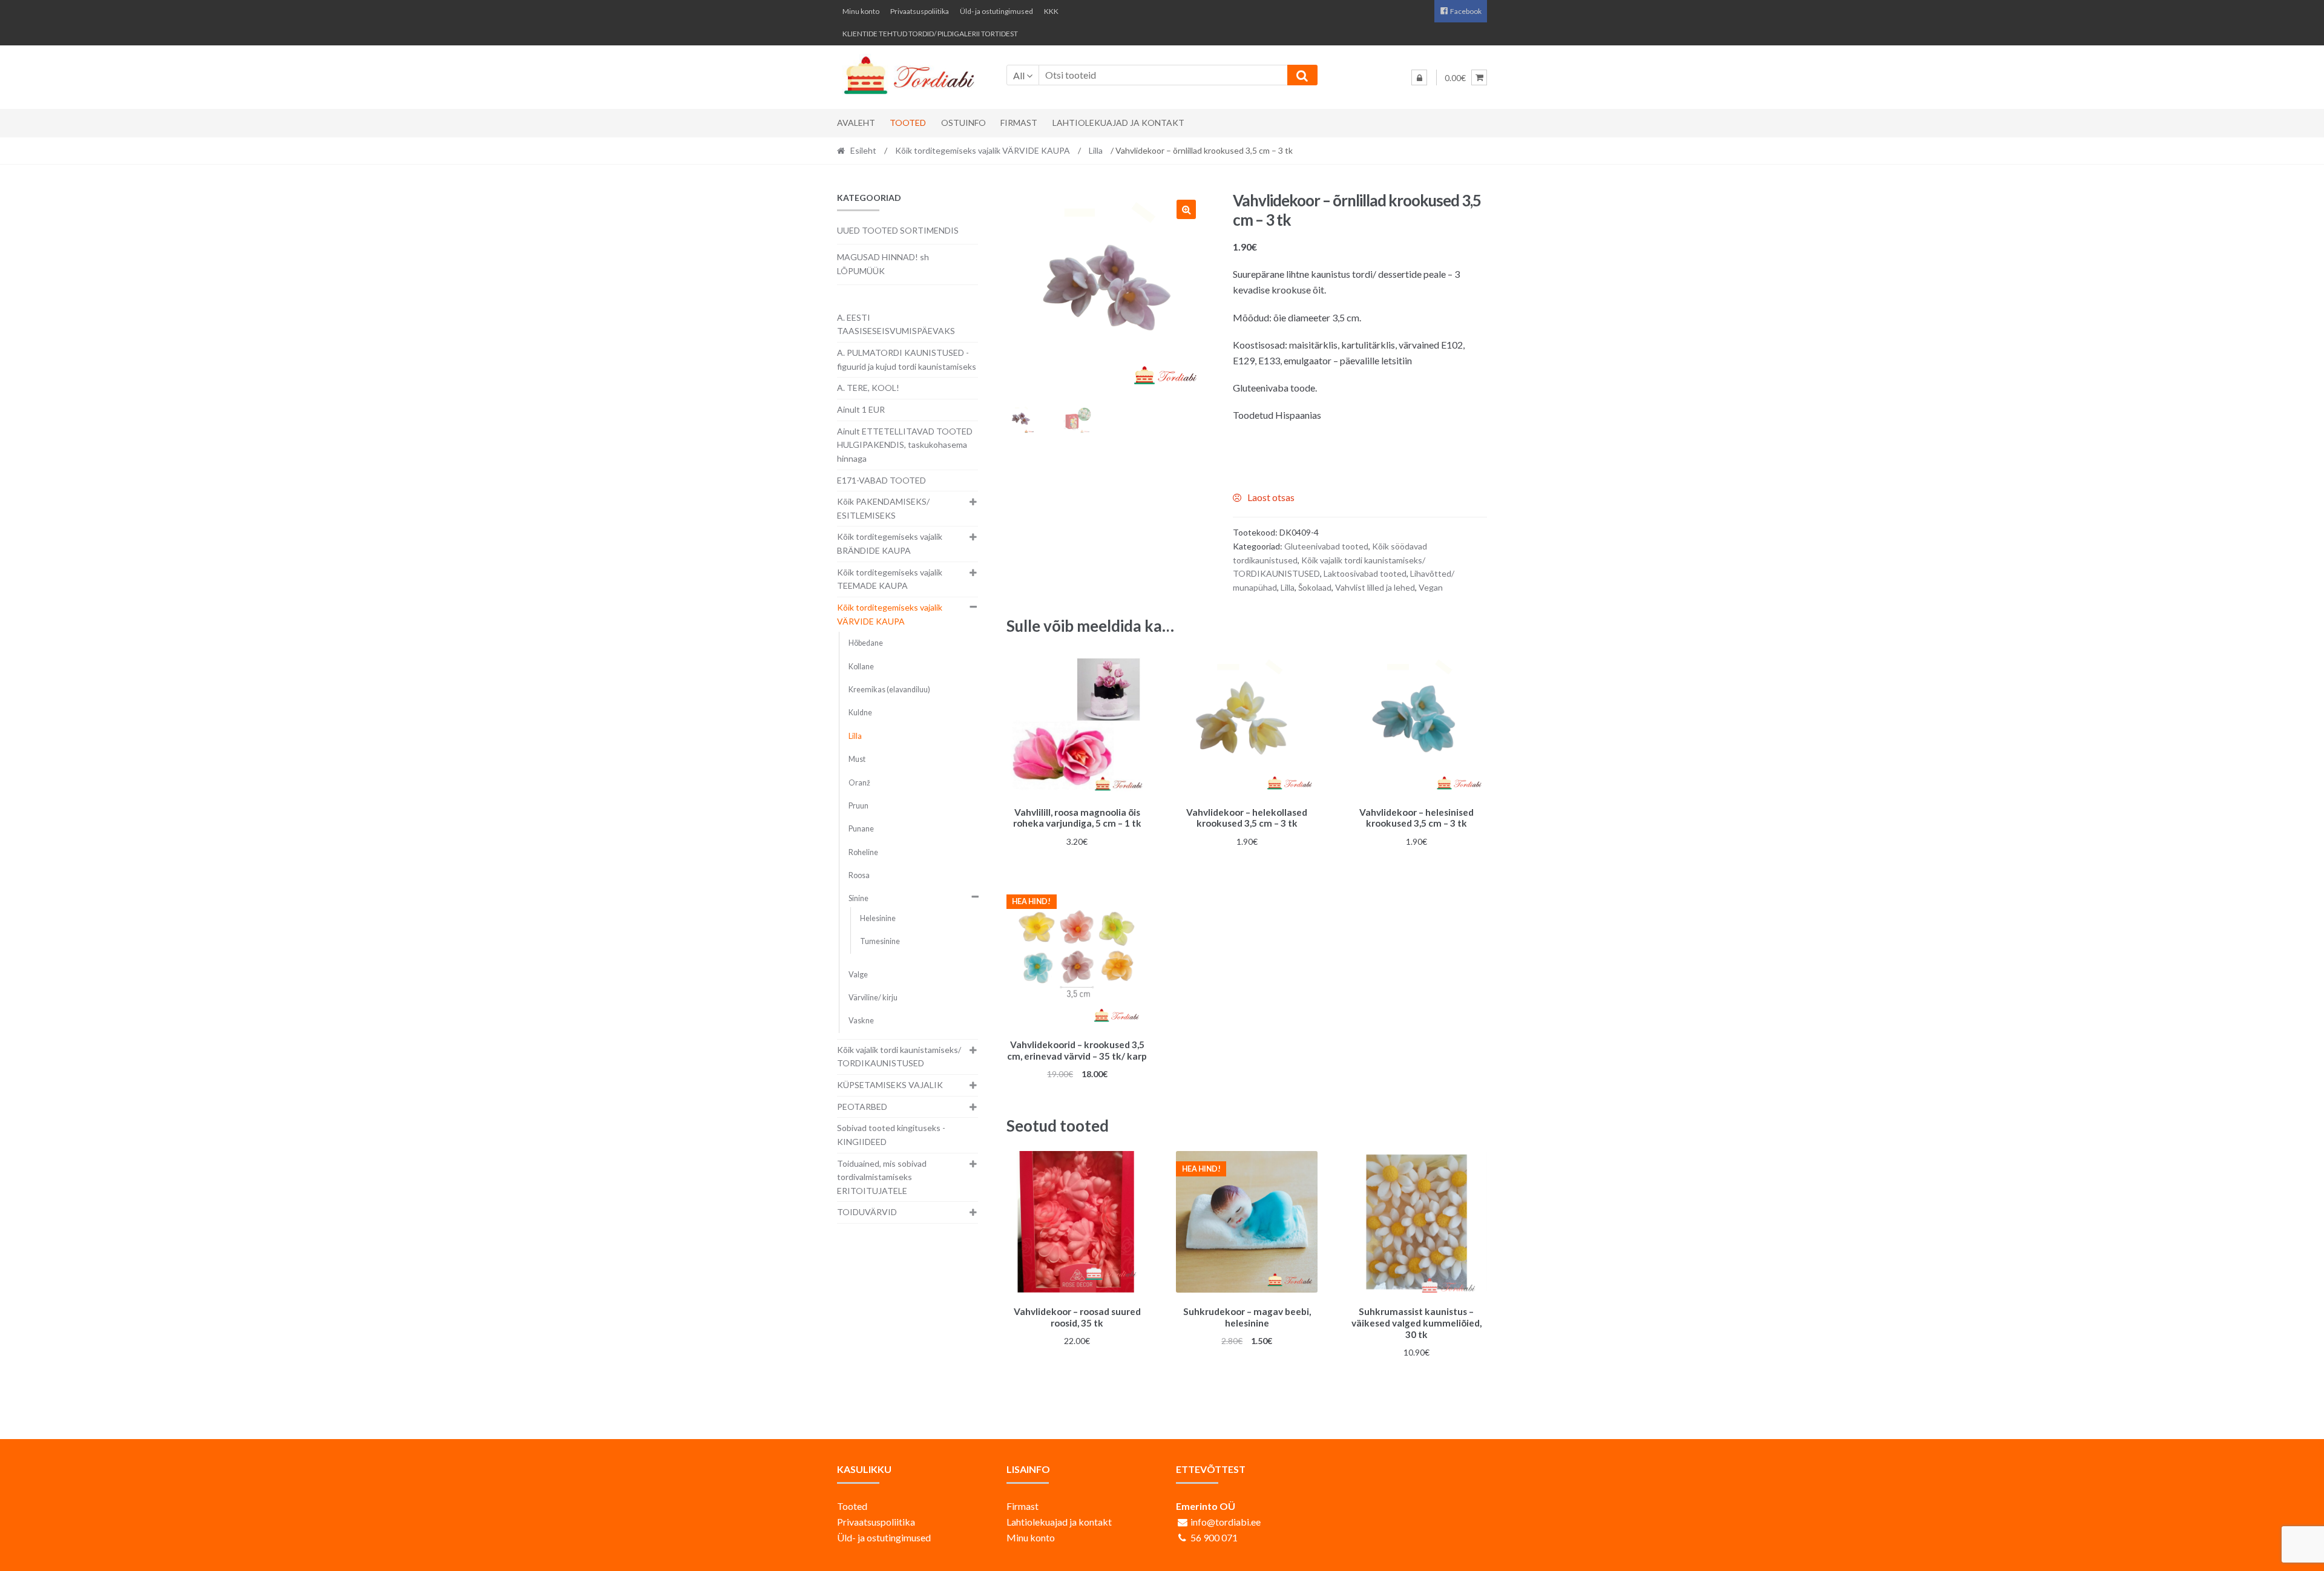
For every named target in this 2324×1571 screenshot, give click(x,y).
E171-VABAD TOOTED (881, 480)
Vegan (1431, 587)
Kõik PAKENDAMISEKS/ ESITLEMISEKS (883, 508)
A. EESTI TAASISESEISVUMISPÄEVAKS (896, 324)
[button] (1186, 209)
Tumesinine (880, 941)
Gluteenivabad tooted (1326, 546)
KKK (1051, 11)
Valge (858, 975)
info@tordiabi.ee (1226, 1522)
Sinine (858, 898)
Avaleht (856, 123)
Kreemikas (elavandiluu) (889, 690)
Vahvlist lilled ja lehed (1375, 587)
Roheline (863, 852)
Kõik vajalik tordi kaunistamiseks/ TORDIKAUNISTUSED (899, 1057)
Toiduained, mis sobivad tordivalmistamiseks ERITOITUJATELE (882, 1177)
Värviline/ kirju (873, 998)
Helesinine (878, 918)
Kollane (861, 667)
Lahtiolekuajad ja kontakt (1118, 123)
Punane (861, 829)
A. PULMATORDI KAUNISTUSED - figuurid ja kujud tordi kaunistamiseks (907, 359)
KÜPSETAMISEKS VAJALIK (890, 1085)
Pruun (858, 806)
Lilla (1096, 150)
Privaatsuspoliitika (920, 11)
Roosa (859, 875)
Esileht (863, 150)
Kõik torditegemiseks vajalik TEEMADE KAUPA (890, 579)
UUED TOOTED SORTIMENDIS (898, 230)
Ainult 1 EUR (861, 409)
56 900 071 (1214, 1537)
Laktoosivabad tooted (1365, 573)
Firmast (1019, 123)
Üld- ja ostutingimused (996, 11)
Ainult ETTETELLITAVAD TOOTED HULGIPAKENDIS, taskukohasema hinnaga (905, 445)
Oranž (859, 783)
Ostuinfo (963, 123)
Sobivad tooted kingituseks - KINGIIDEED (891, 1135)
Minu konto (861, 11)
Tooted (908, 123)
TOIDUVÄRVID (867, 1212)
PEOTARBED (862, 1107)
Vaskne (861, 1021)
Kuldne (860, 713)
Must (857, 759)
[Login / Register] (1419, 77)
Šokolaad (1315, 587)
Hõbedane (866, 643)
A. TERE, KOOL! (868, 388)
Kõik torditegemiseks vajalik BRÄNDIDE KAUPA (890, 543)
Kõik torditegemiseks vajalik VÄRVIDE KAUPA (983, 150)
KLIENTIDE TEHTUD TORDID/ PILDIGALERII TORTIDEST (930, 34)
